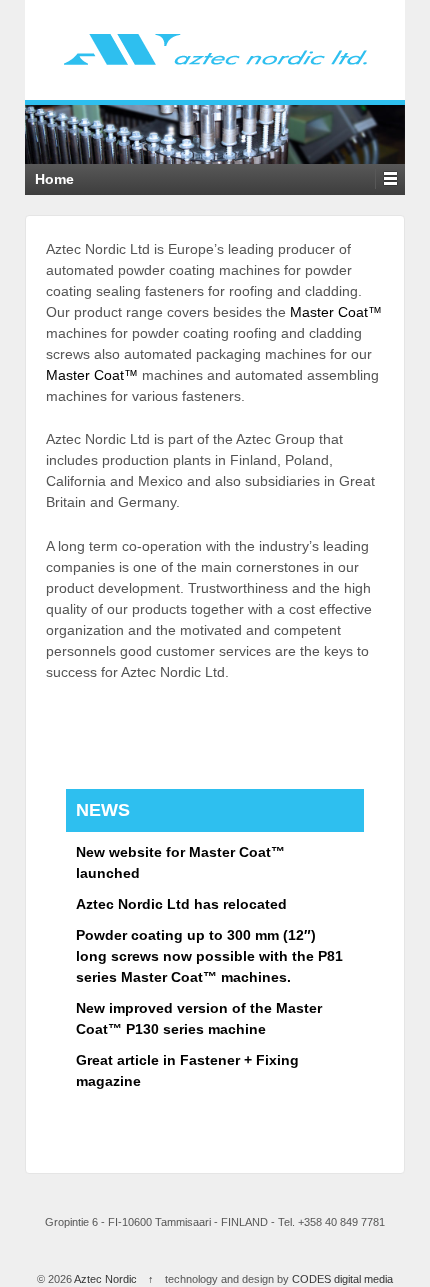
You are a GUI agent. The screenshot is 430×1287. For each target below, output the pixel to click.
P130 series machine (196, 1029)
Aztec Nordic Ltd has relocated (181, 904)
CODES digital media (342, 1279)
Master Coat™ (336, 312)
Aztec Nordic (106, 1279)
